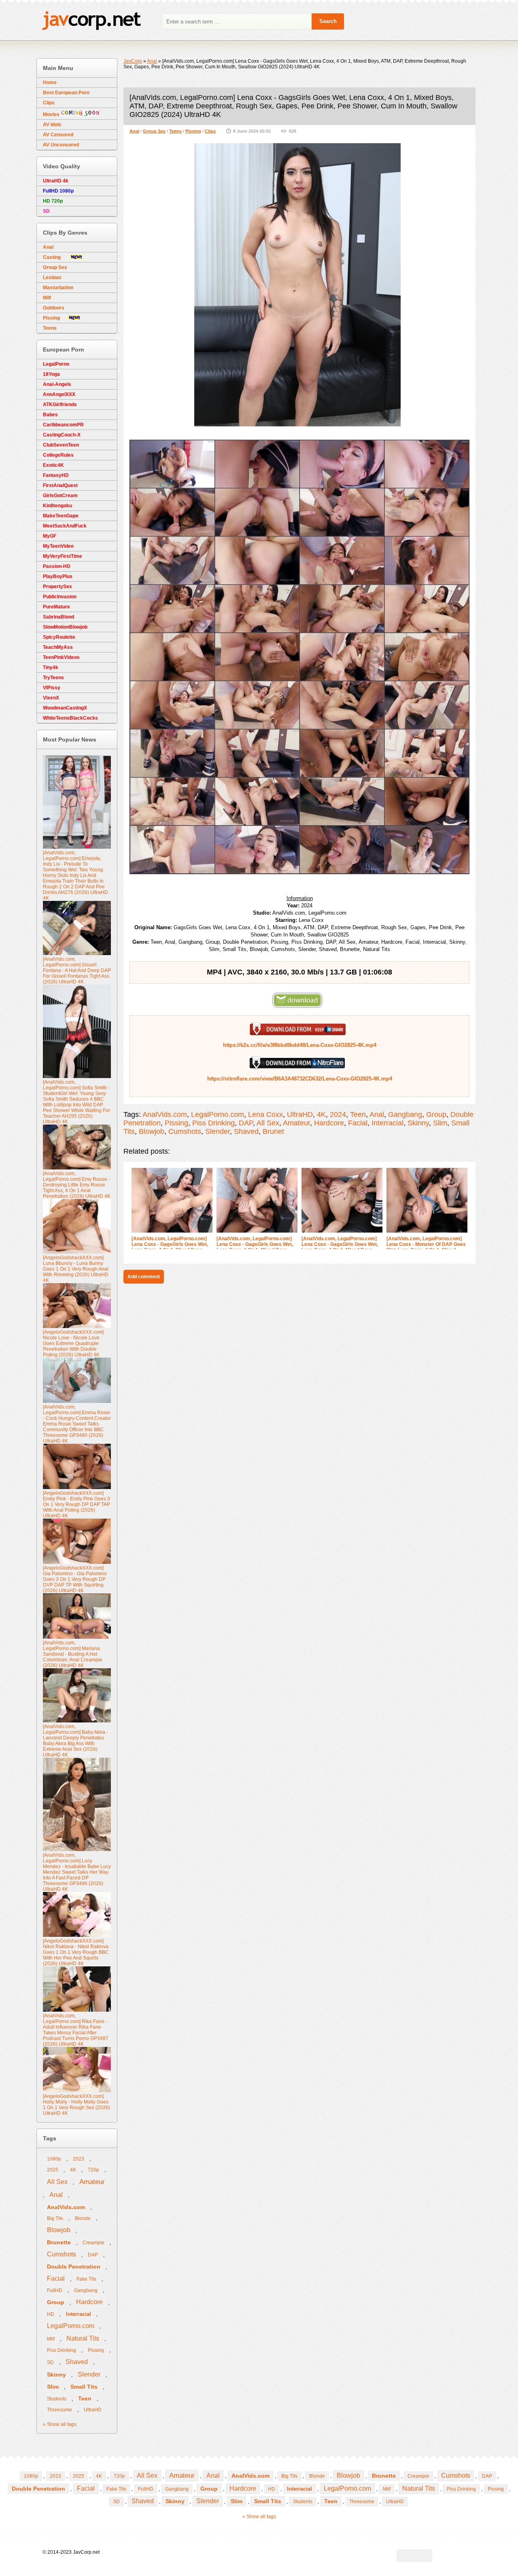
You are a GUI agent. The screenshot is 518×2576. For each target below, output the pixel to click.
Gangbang (405, 1114)
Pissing (193, 131)
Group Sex (154, 131)
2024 (338, 1114)
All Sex (268, 1123)
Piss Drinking (213, 1123)
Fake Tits (86, 2279)
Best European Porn (66, 93)
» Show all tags (60, 2424)
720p (93, 2170)
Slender (218, 1131)
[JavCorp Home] (91, 22)
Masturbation (58, 288)
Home (50, 83)
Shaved (246, 1131)
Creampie (93, 2243)
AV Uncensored (61, 145)
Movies (52, 114)
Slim (440, 1123)
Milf (47, 298)
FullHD (55, 2290)
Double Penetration (74, 2267)
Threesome (59, 2410)
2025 (53, 2170)
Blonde (83, 2218)
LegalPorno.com (218, 1114)
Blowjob (152, 1131)
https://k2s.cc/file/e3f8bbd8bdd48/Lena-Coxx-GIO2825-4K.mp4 (300, 1045)
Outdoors (54, 308)
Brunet (273, 1131)
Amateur (296, 1123)
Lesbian (52, 278)
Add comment (144, 1277)
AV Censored (58, 135)
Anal (134, 131)
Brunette (59, 2242)
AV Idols (52, 125)
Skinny (418, 1123)
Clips (210, 131)
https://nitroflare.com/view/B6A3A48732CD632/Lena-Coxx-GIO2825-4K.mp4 (300, 1079)
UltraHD (300, 1114)
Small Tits (84, 2387)
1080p (54, 2159)
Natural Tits (83, 2338)
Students (57, 2399)
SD (50, 2362)
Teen (358, 1114)
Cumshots (185, 1131)
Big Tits (55, 2218)
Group (436, 1114)
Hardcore (329, 1123)
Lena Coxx (265, 1114)
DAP (246, 1123)
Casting (57, 257)
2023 (79, 2159)
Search (328, 21)
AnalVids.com (165, 1114)
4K (321, 1114)
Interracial (387, 1123)
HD (51, 2314)
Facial (358, 1123)
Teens (175, 131)
